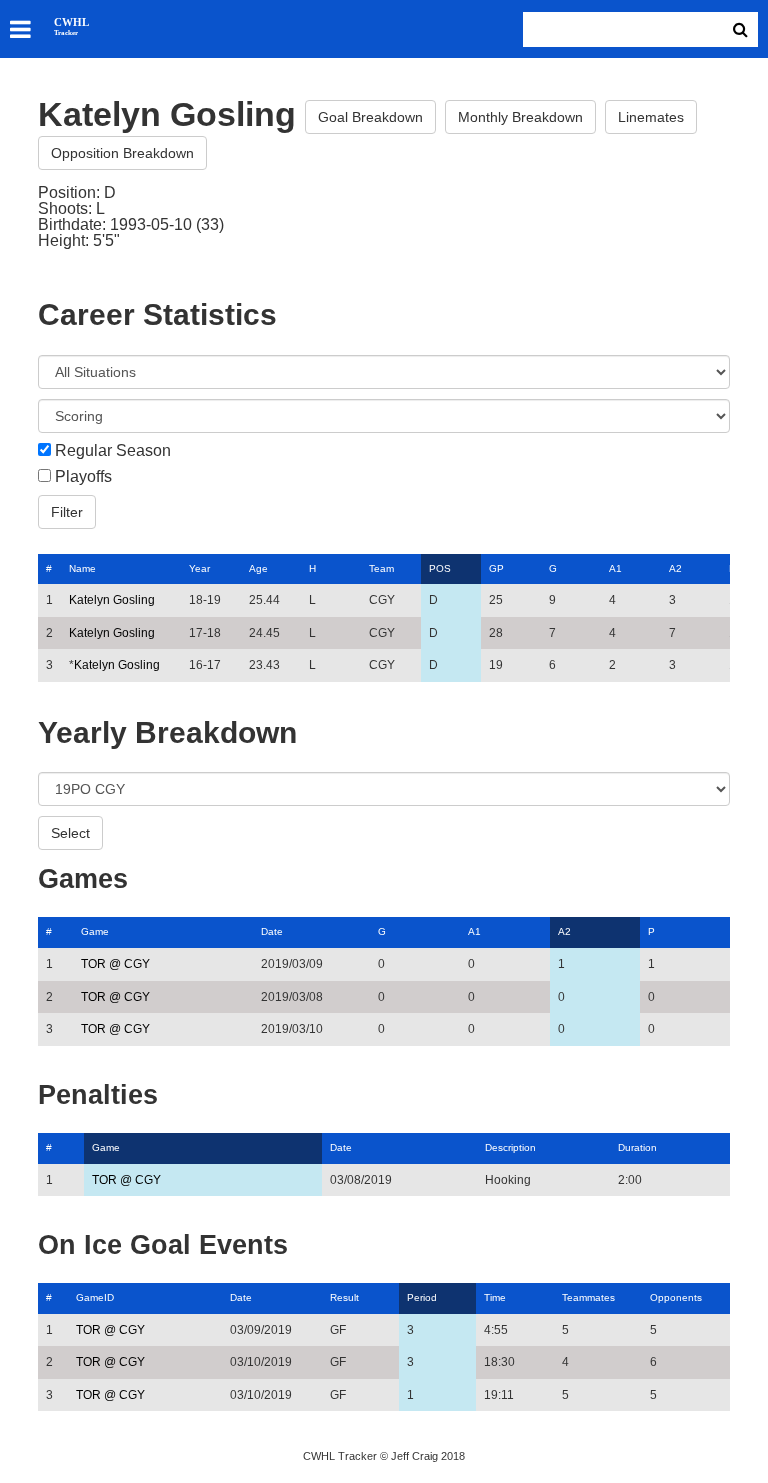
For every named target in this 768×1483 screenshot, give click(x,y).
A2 (675, 568)
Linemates (651, 117)
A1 (615, 568)
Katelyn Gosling (112, 600)
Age (258, 568)
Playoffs (83, 477)
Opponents (676, 1297)
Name (82, 568)
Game (95, 931)
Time (495, 1297)
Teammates (588, 1297)
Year (199, 568)
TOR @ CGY (115, 964)
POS (440, 568)
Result (344, 1297)
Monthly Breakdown (520, 117)
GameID (95, 1297)
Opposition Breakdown (122, 153)
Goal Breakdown (370, 117)
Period (422, 1297)
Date (272, 931)
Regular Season (113, 451)
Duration (637, 1147)
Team (381, 568)
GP (496, 568)
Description (510, 1147)
